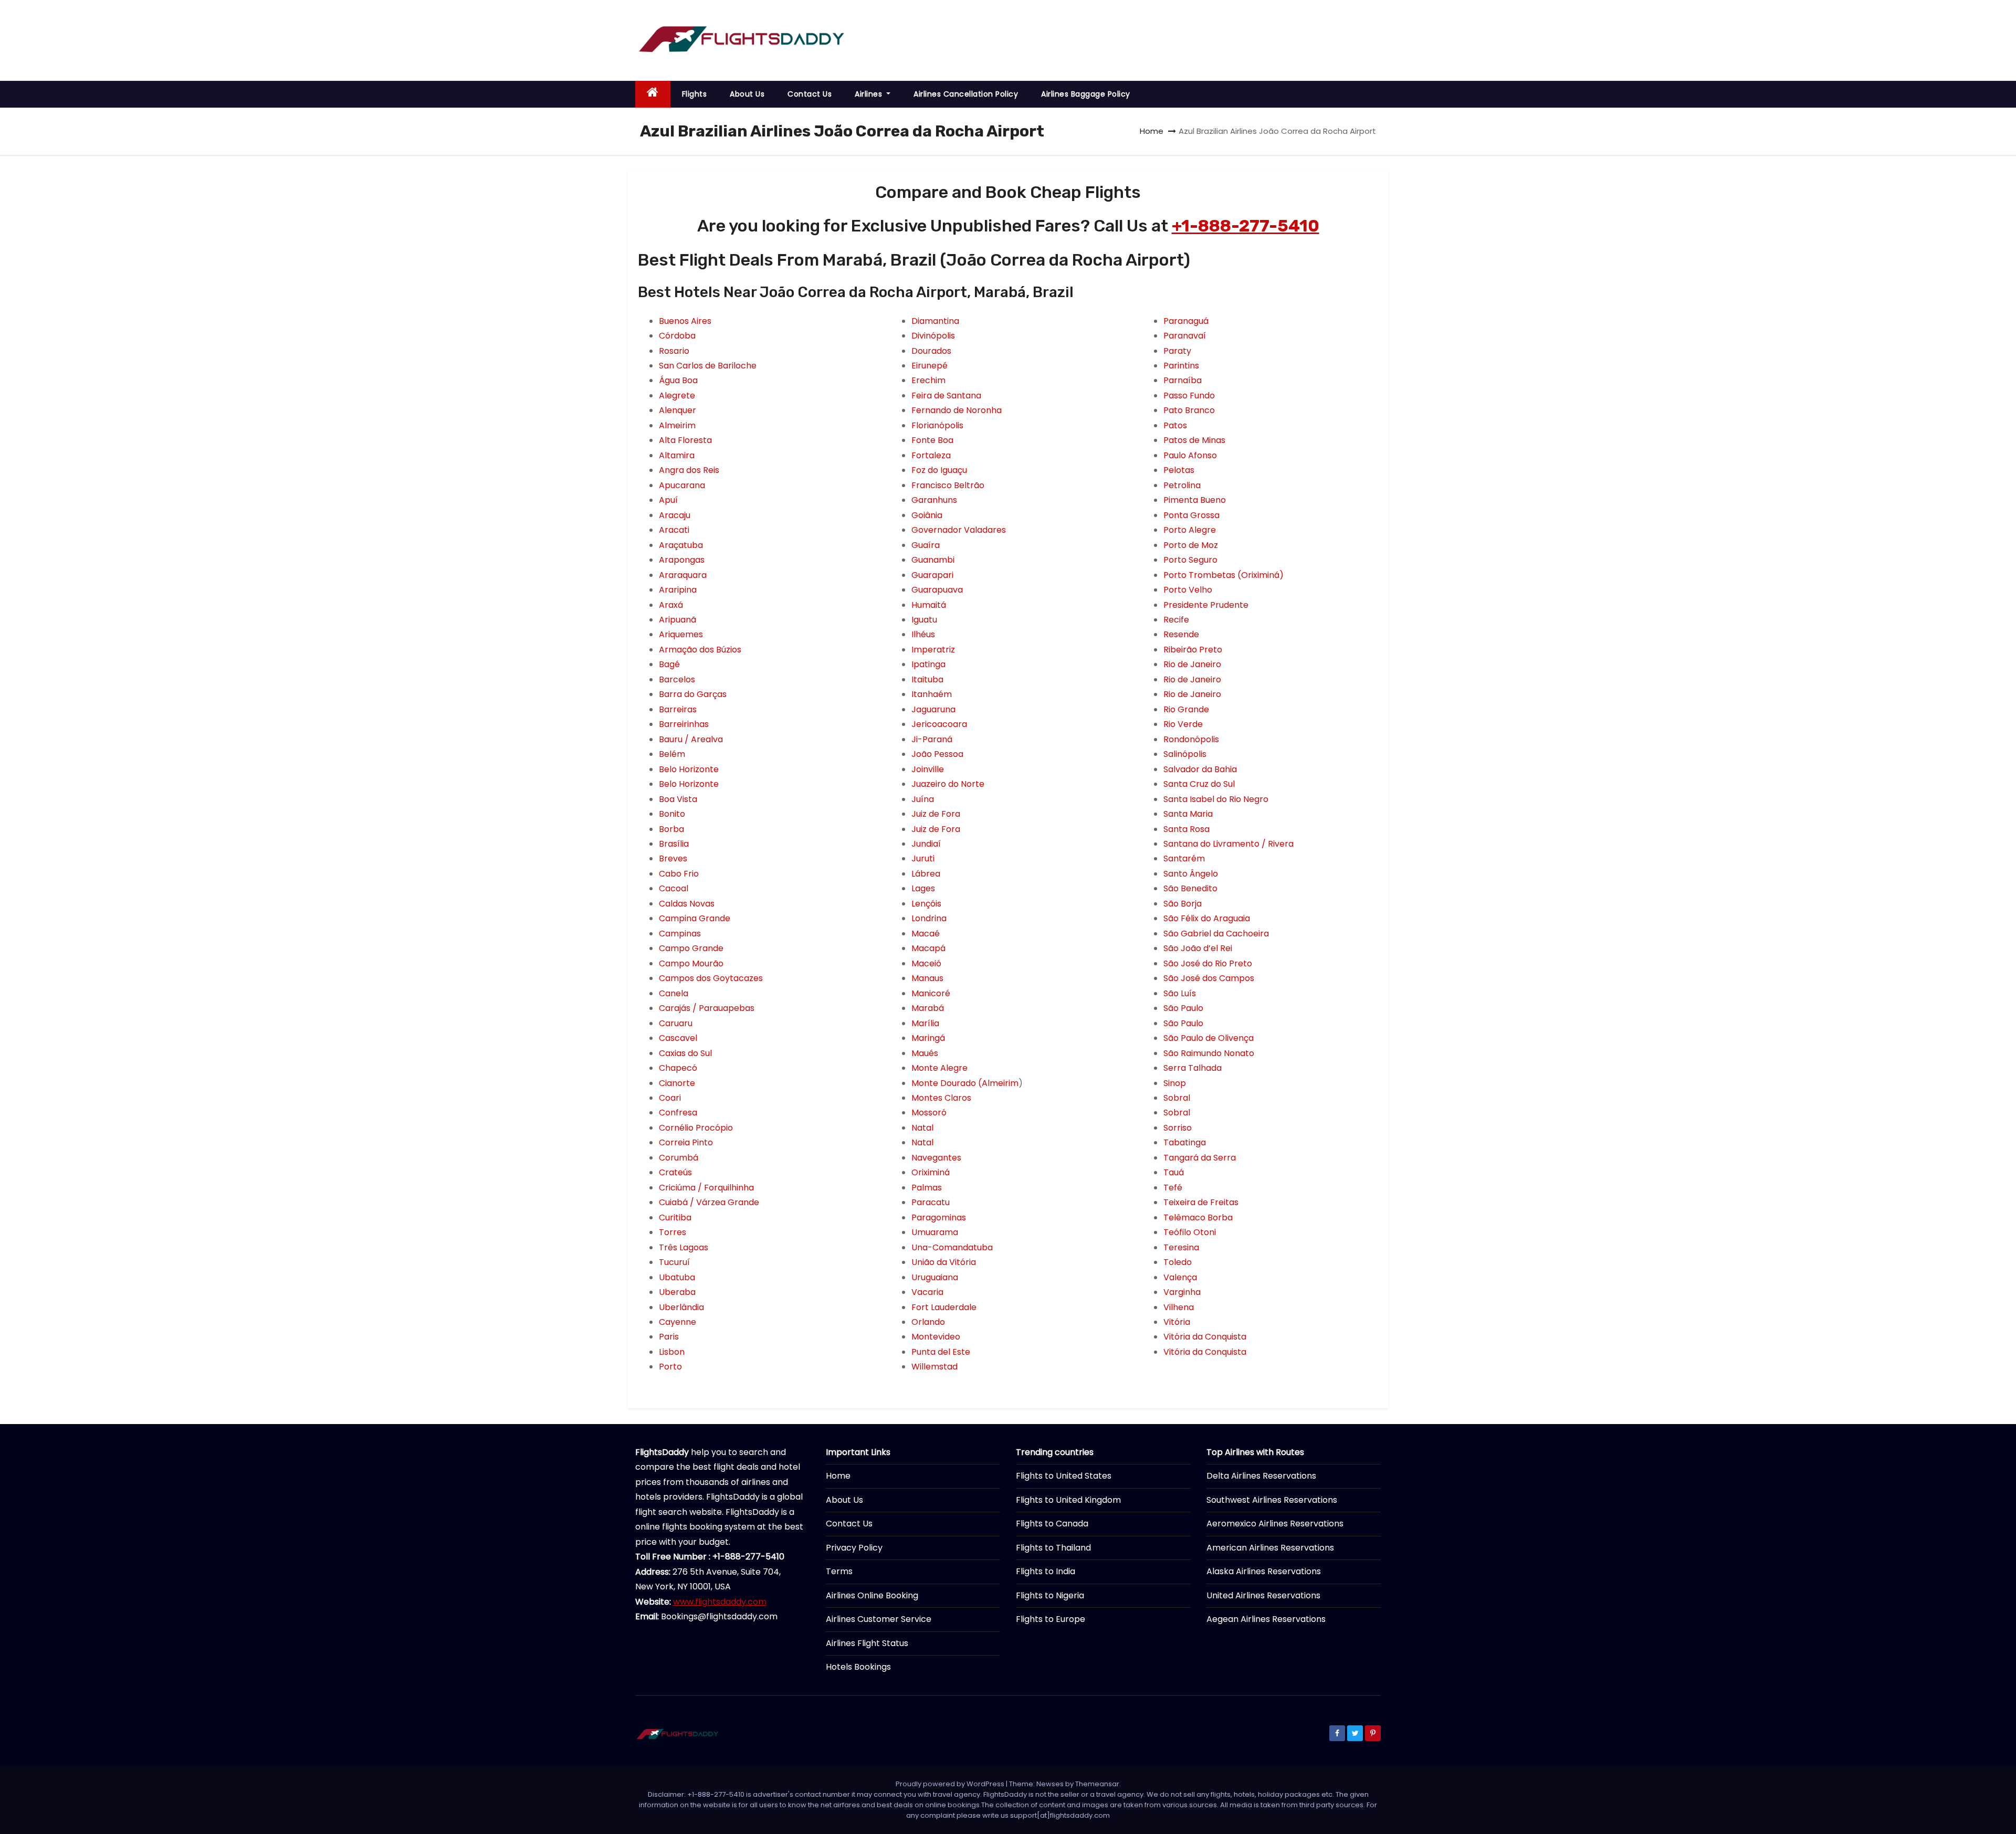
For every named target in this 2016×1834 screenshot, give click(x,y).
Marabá (928, 1008)
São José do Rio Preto (1208, 963)
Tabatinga (1185, 1142)
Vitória (1177, 1322)
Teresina (1181, 1247)
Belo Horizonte (689, 769)
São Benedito (1190, 888)
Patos (1175, 425)
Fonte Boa (932, 440)
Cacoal (674, 888)
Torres (673, 1232)
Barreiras (678, 709)
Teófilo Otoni (1190, 1232)
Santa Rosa (1186, 829)
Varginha (1182, 1292)
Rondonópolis (1191, 739)
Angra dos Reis (689, 470)
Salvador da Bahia (1200, 769)
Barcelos (677, 679)
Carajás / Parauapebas (707, 1008)
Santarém (1184, 858)
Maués (925, 1053)
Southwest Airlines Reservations (1272, 1500)
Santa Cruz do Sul (1199, 784)
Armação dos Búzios (700, 650)
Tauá (1174, 1172)
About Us (747, 94)
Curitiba (675, 1218)
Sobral (1177, 1098)
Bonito (672, 814)
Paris (669, 1337)
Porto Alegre (1190, 530)
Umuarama (935, 1232)
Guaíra (926, 545)
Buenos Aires (685, 321)
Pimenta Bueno (1195, 500)
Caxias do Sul (685, 1053)
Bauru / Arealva (691, 739)
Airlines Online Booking (872, 1595)
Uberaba (677, 1292)
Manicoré (931, 993)
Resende (1181, 634)
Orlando (928, 1322)
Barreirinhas (684, 724)
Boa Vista (678, 799)
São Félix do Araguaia (1207, 918)
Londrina (929, 918)
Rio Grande (1186, 709)
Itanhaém (932, 694)
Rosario (674, 351)
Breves (673, 858)
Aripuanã (678, 620)
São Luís (1180, 993)
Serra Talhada (1193, 1068)
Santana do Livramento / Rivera (1228, 844)
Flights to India (1046, 1571)
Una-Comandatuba (952, 1247)
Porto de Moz (1191, 545)
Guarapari (932, 575)
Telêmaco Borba (1198, 1218)
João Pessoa (937, 754)
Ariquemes (681, 634)
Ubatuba (677, 1277)
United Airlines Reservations (1263, 1595)
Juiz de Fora (936, 814)
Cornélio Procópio (696, 1128)
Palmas (927, 1188)
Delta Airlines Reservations (1261, 1476)
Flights (695, 94)
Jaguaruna (933, 709)
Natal (922, 1128)
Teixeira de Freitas (1201, 1202)
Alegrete (677, 396)
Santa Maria (1188, 814)
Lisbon (672, 1352)
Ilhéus (923, 634)
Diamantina (935, 321)
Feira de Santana (946, 396)
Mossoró (929, 1113)
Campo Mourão (691, 963)
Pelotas (1179, 470)
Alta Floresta (685, 440)
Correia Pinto (686, 1142)
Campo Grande (691, 948)
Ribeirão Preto (1193, 650)
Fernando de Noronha (957, 410)
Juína (923, 799)
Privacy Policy (854, 1548)
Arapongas (682, 560)
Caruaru (676, 1023)
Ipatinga (928, 664)
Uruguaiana (935, 1277)
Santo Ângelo (1191, 874)
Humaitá (929, 605)
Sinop (1175, 1083)
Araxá (671, 605)
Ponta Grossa (1191, 515)
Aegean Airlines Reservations (1266, 1619)
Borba (671, 829)
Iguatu (924, 620)
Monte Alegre (939, 1068)
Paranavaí (1185, 336)
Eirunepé (930, 366)
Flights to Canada (1052, 1524)
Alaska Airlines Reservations (1264, 1571)
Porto (670, 1367)
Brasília (674, 844)
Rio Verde (1183, 724)
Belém (672, 754)
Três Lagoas (684, 1247)
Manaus (927, 978)
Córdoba (677, 336)
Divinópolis (933, 336)
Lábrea (926, 874)
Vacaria (927, 1292)
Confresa (678, 1113)
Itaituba (927, 679)
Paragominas (939, 1218)
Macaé (926, 934)
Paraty (1177, 351)
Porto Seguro (1190, 560)
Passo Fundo (1189, 396)
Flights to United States (1064, 1476)
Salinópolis (1185, 754)
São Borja (1183, 904)
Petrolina (1182, 485)
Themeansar (1097, 1784)
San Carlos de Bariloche (708, 366)
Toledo (1178, 1262)
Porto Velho (1188, 590)
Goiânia (927, 515)
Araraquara (683, 575)
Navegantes (936, 1158)
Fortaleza (931, 455)
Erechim (928, 380)
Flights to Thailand (1053, 1548)
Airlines (870, 94)
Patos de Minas (1194, 440)
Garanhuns (934, 500)
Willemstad (934, 1367)
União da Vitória (944, 1262)
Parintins (1181, 366)
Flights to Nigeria (1050, 1595)
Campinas (680, 934)
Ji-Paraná (932, 739)
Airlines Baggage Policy (1086, 94)
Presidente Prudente (1206, 605)
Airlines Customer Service (879, 1619)
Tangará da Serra (1200, 1158)
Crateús (675, 1172)
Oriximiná (931, 1172)
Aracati (674, 530)
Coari (670, 1098)
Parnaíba (1183, 380)
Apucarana (682, 485)
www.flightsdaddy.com (720, 1602)
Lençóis (926, 904)
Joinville (928, 769)
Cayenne (678, 1322)
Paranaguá (1186, 321)
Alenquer (678, 410)
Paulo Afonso (1190, 455)
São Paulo (1183, 1008)
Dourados (931, 351)
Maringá (928, 1038)
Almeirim (677, 425)
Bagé (669, 664)
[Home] (653, 94)
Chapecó (678, 1068)
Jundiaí (926, 844)
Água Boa (678, 380)
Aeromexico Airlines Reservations (1275, 1524)
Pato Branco (1189, 410)
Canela (674, 993)
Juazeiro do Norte (948, 784)
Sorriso (1178, 1128)
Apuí (668, 500)
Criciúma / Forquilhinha (706, 1188)
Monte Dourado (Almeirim (965, 1083)
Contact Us (810, 94)
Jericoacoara (939, 724)
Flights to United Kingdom (1068, 1500)
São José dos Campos (1209, 978)
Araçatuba (681, 545)
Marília (925, 1023)
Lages (923, 888)
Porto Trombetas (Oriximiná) (1224, 575)
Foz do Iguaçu (939, 470)
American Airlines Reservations (1270, 1548)
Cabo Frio (679, 874)
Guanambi (933, 560)
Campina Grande (695, 918)
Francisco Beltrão (948, 485)
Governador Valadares (959, 530)
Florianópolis (937, 425)
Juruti (923, 858)
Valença (1180, 1277)
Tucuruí (674, 1262)
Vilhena (1179, 1307)
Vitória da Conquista (1205, 1337)
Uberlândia (681, 1307)
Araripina (678, 590)
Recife (1176, 620)
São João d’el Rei (1198, 948)
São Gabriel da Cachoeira (1216, 934)
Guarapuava (937, 590)
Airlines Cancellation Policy (966, 94)
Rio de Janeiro (1192, 664)
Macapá (928, 948)
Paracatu (931, 1202)
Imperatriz (933, 650)
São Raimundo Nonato (1209, 1053)
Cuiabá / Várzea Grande (709, 1202)
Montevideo (936, 1337)
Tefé (1173, 1188)
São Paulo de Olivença (1209, 1038)
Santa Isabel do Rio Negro (1216, 799)
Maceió (926, 963)
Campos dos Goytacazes (711, 978)
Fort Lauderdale (944, 1307)
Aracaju (675, 515)
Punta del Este (941, 1352)
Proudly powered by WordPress (951, 1784)
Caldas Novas (687, 904)
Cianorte (677, 1083)
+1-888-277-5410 (1246, 226)
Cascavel (678, 1038)
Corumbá (679, 1158)
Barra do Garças (693, 694)
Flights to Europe (1051, 1619)
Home (1152, 131)
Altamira (677, 455)
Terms (839, 1571)
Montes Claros (941, 1098)
